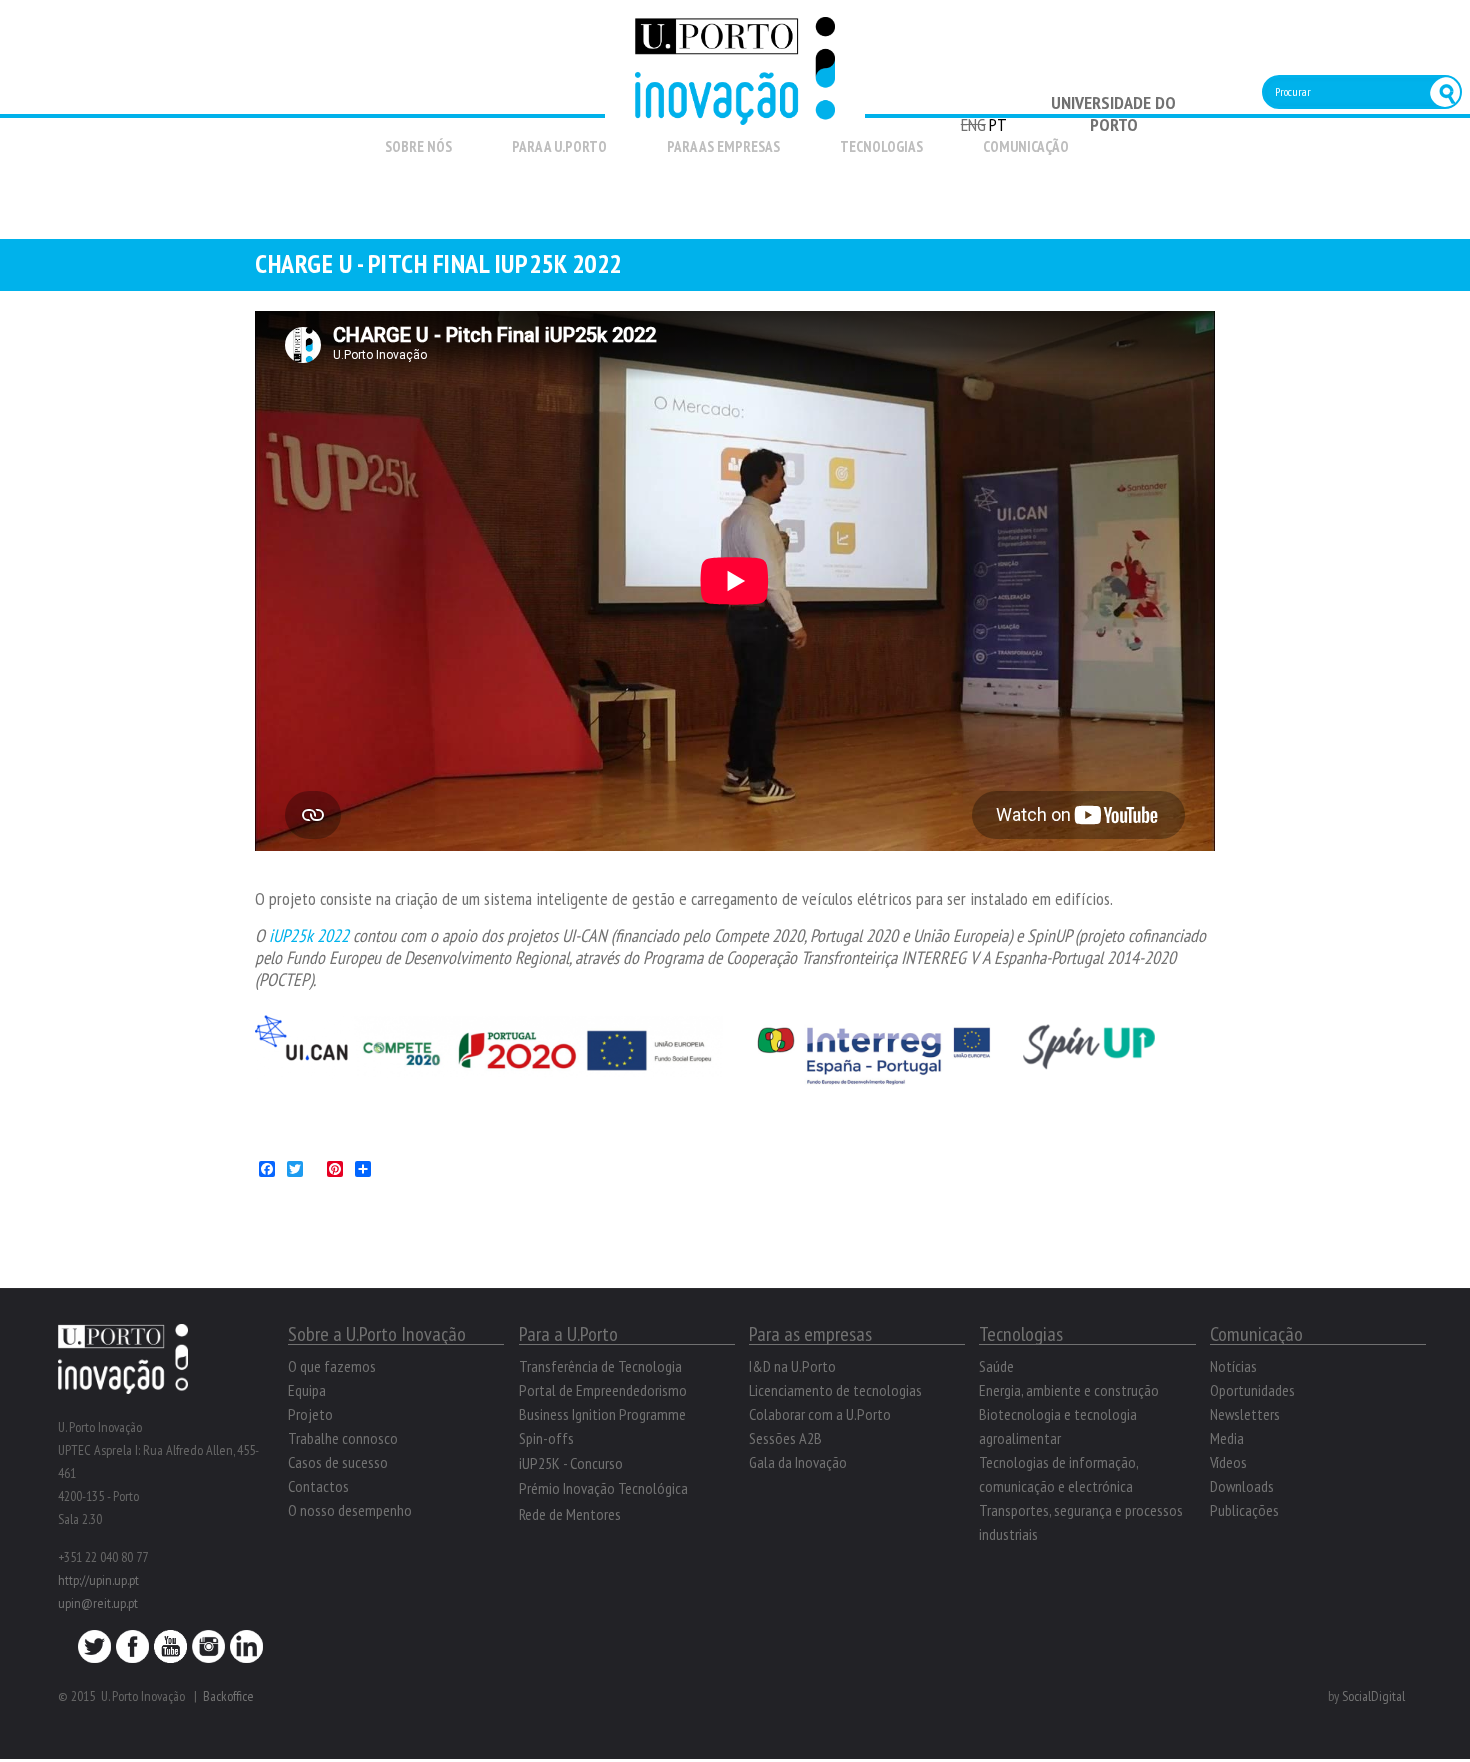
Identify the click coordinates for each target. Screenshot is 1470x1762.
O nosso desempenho (350, 1510)
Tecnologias (881, 146)
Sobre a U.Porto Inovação (377, 1334)
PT (998, 124)
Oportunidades (1252, 1390)
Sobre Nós (418, 146)
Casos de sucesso (338, 1462)
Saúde (996, 1366)
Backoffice (228, 1696)
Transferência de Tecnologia (600, 1366)
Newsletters (1245, 1414)
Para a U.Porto (559, 146)
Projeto (310, 1414)
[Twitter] (94, 1652)
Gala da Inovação (798, 1462)
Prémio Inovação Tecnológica (603, 1488)
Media (1227, 1438)
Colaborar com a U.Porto (820, 1414)
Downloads (1242, 1486)
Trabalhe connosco (343, 1438)
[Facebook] (132, 1652)
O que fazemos (332, 1366)
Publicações (1244, 1510)
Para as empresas (723, 146)
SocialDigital (1373, 1696)
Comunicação (1026, 146)
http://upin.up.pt (98, 1580)
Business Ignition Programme (602, 1414)
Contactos (318, 1486)
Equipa (307, 1390)
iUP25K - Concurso (571, 1463)
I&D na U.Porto (792, 1366)
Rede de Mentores (570, 1514)
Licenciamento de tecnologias (835, 1390)
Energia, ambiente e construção (1069, 1390)
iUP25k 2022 (309, 935)
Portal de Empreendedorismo (603, 1390)
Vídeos (1228, 1462)
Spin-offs (546, 1438)
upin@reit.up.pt (98, 1603)
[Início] (735, 113)
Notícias (1233, 1366)
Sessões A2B (785, 1438)
